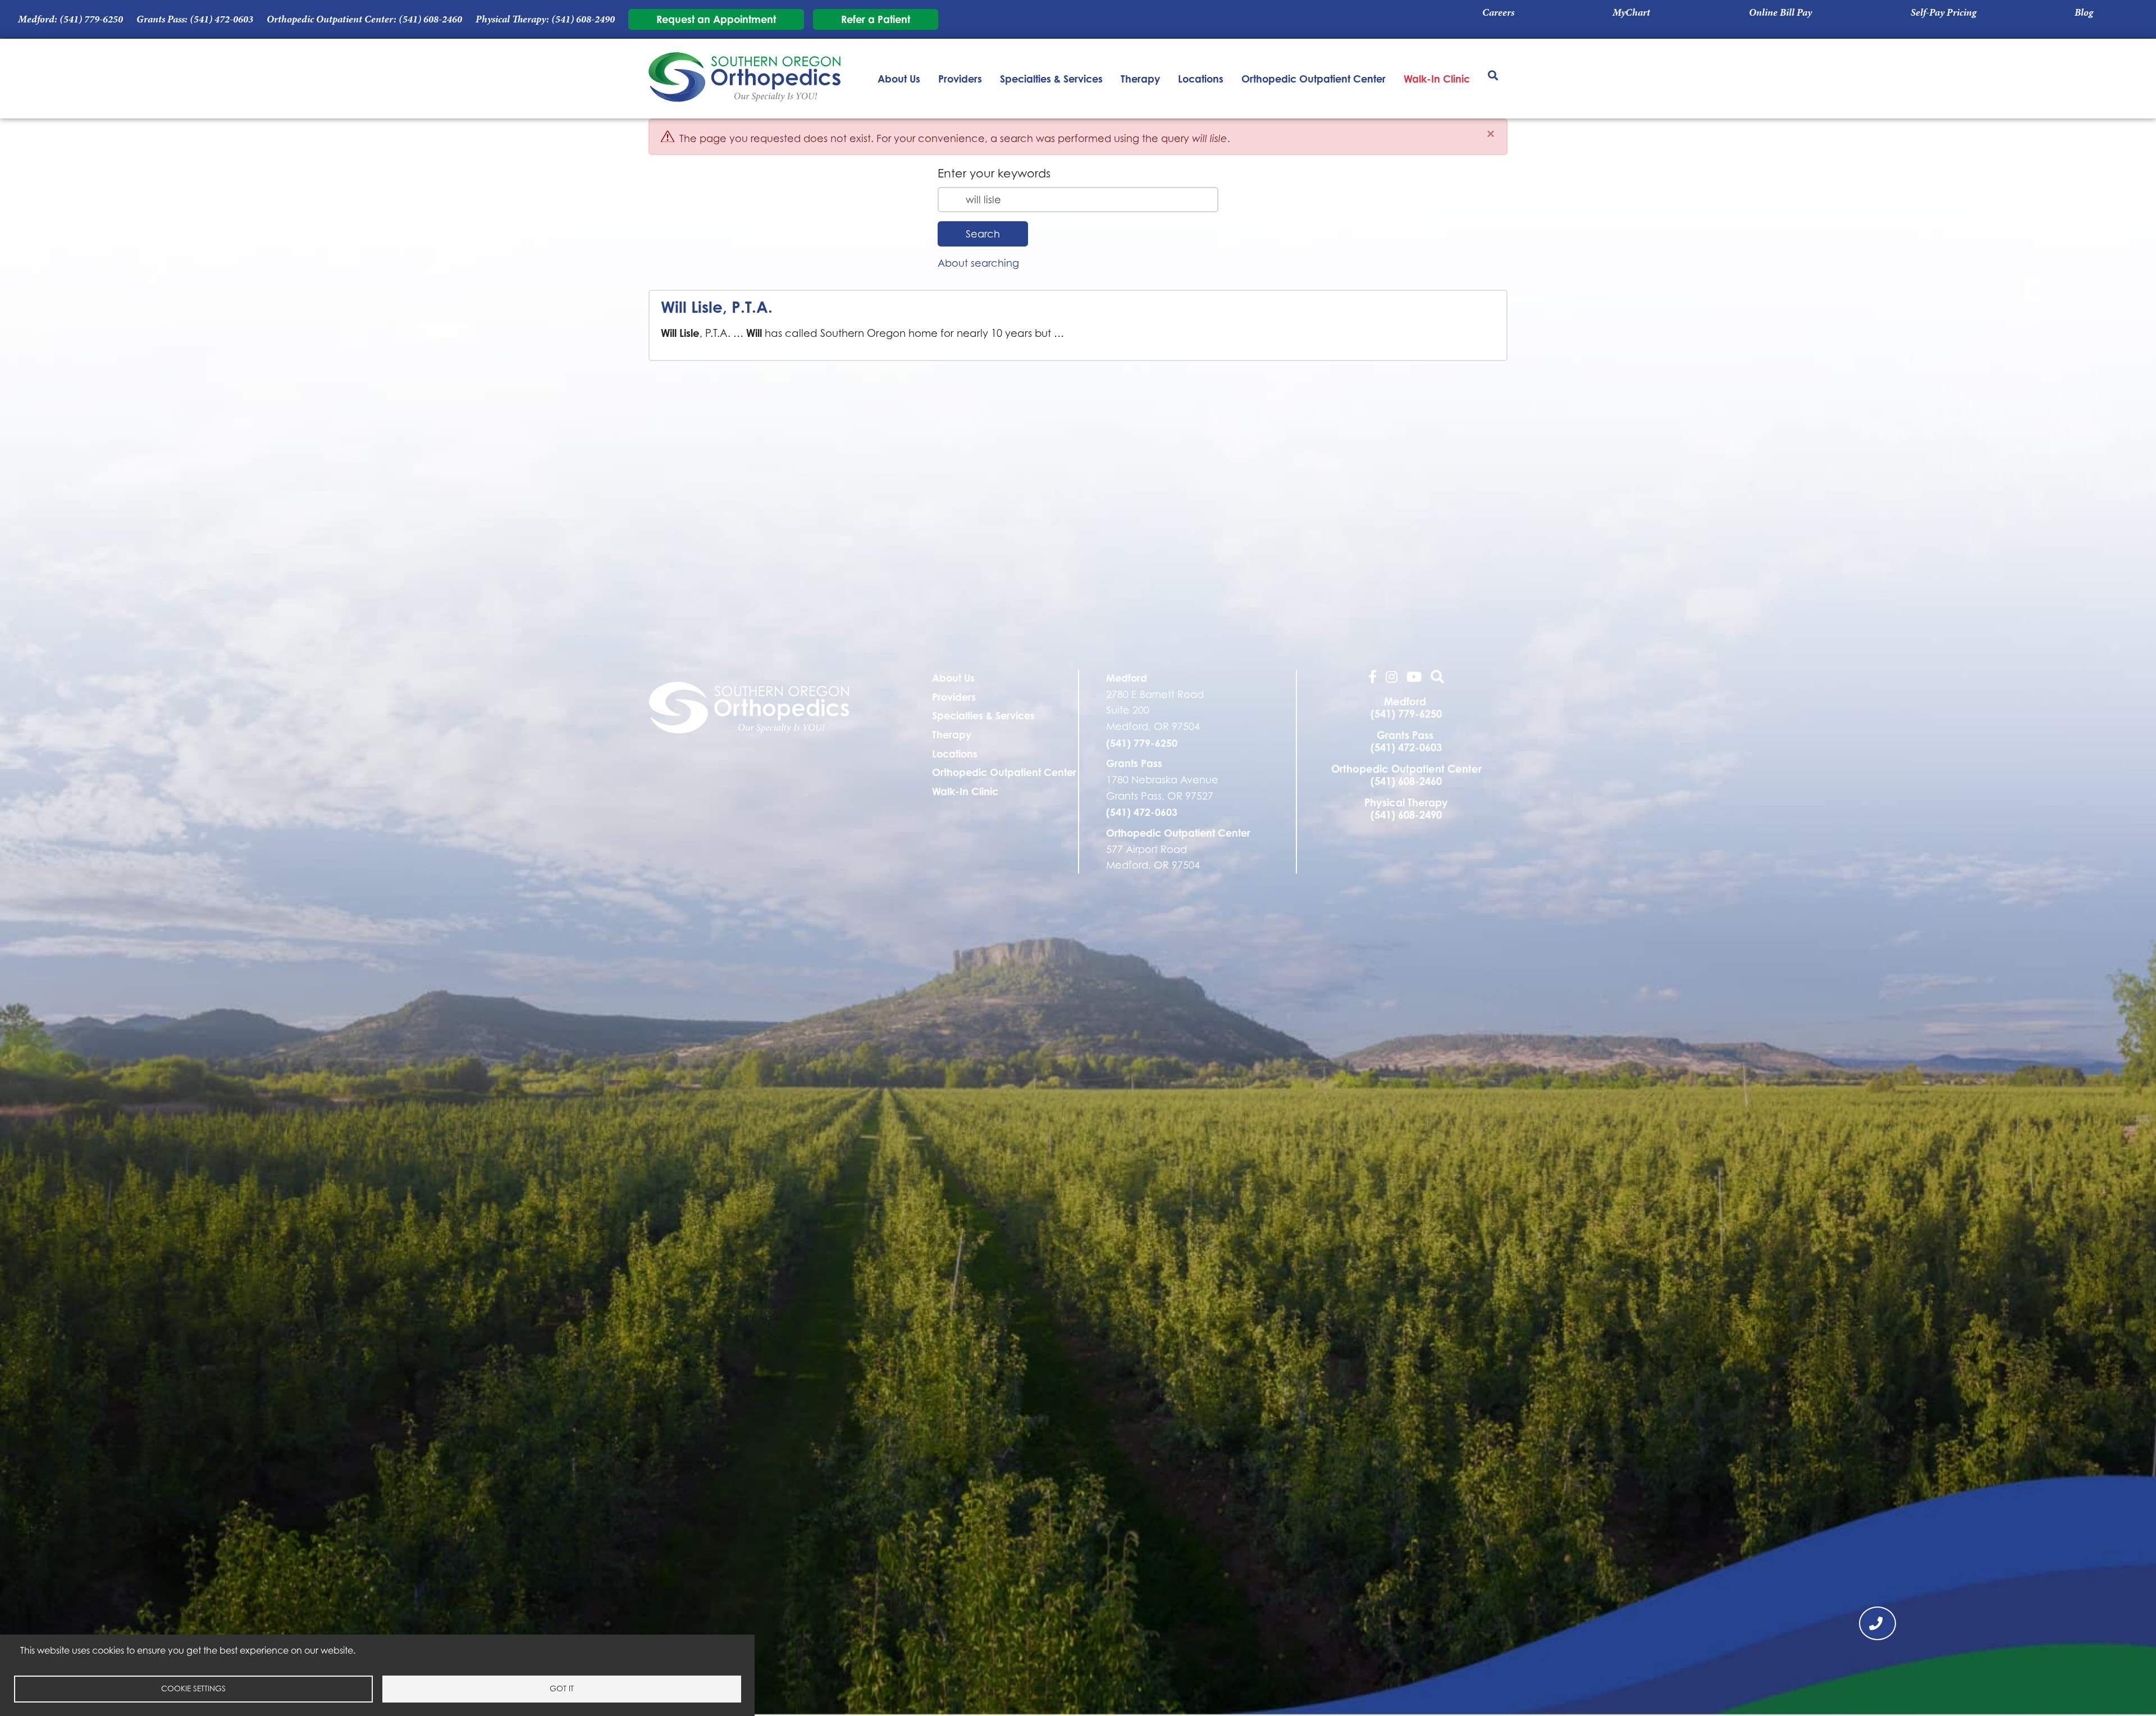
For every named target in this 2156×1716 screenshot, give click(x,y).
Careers (1498, 12)
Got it (562, 1688)
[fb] (1372, 678)
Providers (960, 79)
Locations (1201, 79)
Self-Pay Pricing (1943, 12)
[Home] (745, 79)
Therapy (1140, 79)
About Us (899, 79)
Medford (1127, 678)
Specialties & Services (1051, 79)
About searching (978, 263)
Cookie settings (193, 1688)
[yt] (1414, 678)
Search (983, 234)
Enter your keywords (994, 173)
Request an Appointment (716, 19)
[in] (1392, 678)
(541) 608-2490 (583, 19)
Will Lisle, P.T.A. (717, 307)
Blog (2084, 12)
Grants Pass (1134, 763)
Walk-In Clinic (1437, 79)
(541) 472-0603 (221, 19)
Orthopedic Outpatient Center (1314, 79)
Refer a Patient (876, 19)
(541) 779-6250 (91, 19)
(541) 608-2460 (430, 19)
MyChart (1631, 12)
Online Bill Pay (1780, 12)
